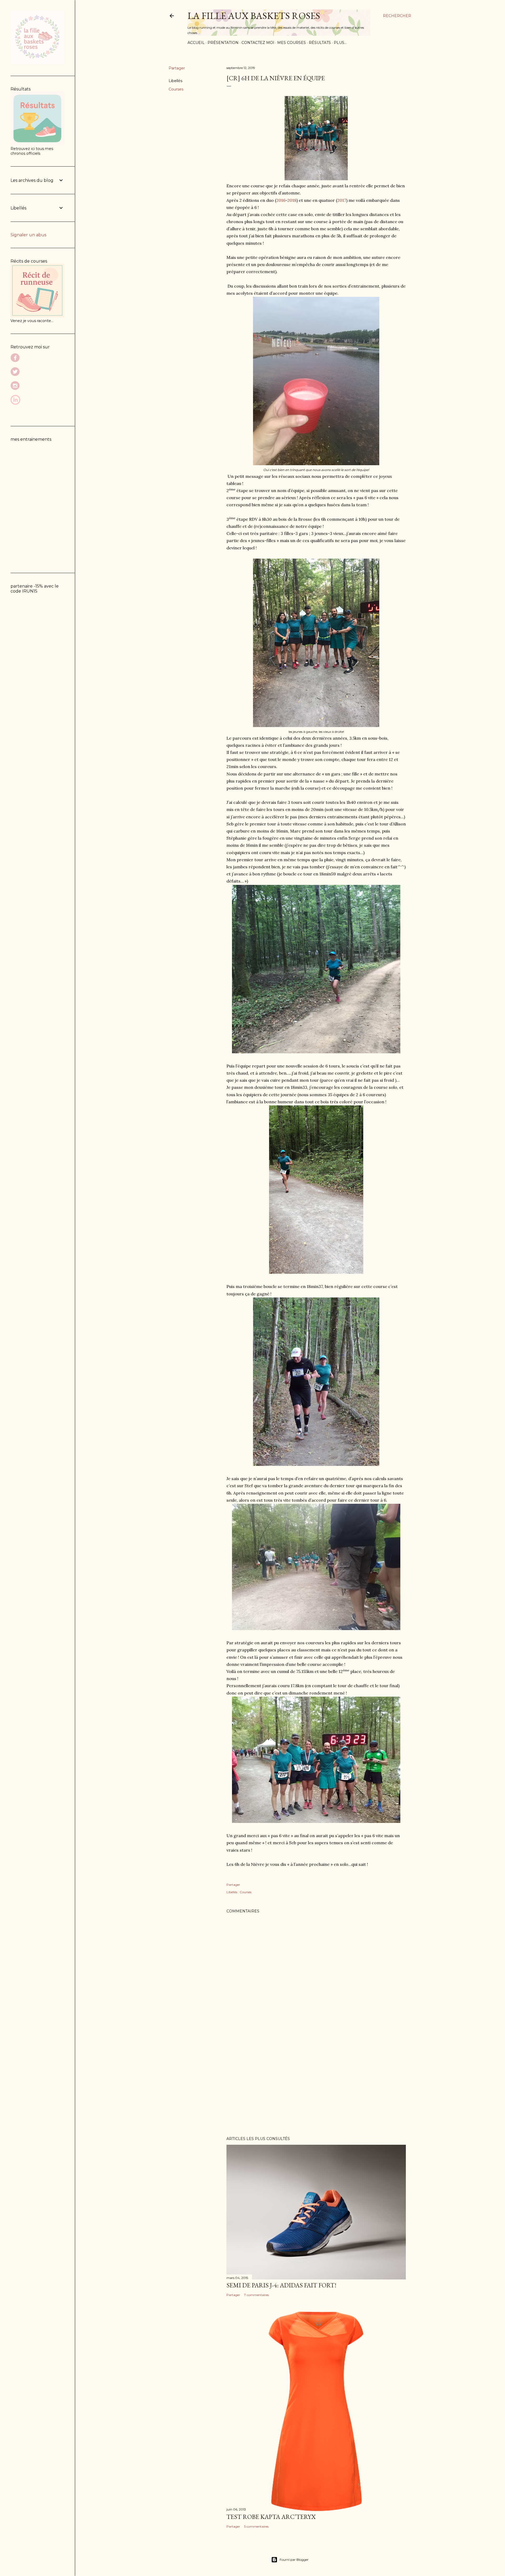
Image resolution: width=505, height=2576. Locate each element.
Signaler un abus (28, 235)
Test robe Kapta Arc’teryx (271, 2517)
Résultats (320, 43)
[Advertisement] (316, 2086)
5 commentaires (256, 2526)
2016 (281, 200)
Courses (176, 89)
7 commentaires (256, 2295)
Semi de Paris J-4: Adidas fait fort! (281, 2285)
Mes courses (292, 43)
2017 (342, 200)
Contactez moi (258, 43)
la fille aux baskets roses (254, 16)
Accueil (196, 43)
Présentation (223, 43)
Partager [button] (177, 68)
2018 (292, 200)
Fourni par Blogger (294, 2560)
